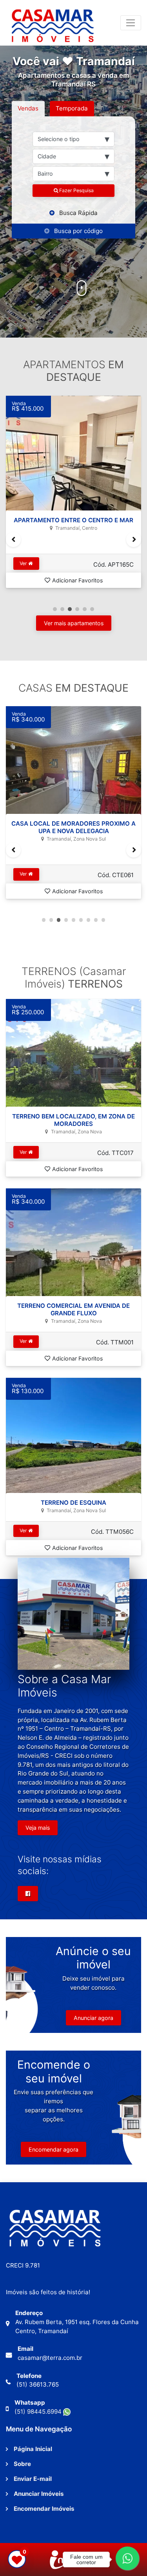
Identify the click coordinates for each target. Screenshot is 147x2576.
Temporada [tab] (72, 108)
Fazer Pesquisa (76, 190)
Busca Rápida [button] (78, 213)
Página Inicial (33, 2449)
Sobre (22, 2464)
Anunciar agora (93, 2018)
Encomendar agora (54, 2149)
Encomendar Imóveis (44, 2509)
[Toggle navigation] (131, 23)
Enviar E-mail (33, 2479)
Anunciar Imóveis (39, 2494)
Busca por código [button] (78, 231)
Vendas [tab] (28, 108)
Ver (24, 563)
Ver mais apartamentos (74, 623)
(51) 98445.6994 (39, 2412)
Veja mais (38, 1828)
